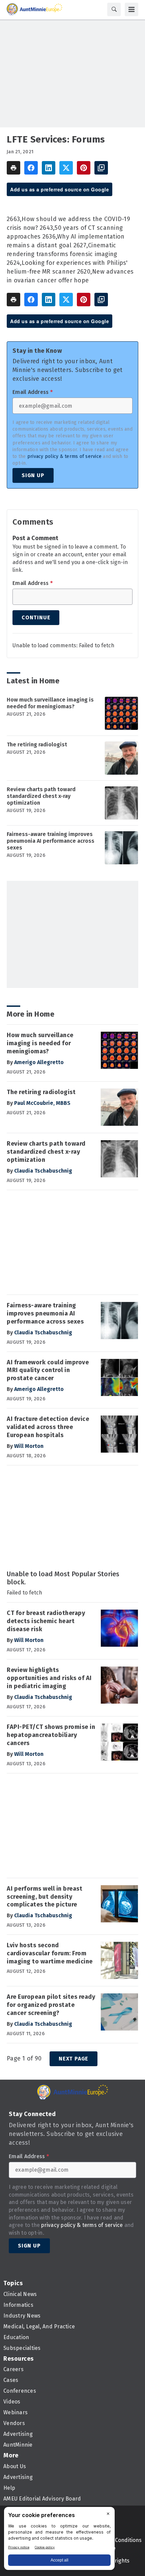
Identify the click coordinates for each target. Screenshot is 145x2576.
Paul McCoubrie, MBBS (42, 1103)
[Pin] (84, 168)
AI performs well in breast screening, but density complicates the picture (45, 1897)
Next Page (74, 2059)
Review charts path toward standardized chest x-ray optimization (41, 796)
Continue (36, 617)
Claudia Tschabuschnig (43, 1171)
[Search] (114, 9)
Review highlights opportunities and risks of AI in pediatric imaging (49, 1678)
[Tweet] (66, 168)
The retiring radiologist (37, 744)
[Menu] (132, 9)
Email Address (33, 392)
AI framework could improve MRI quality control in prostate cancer (48, 1370)
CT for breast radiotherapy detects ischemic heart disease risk (46, 1621)
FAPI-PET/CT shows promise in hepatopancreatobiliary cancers (51, 1735)
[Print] (13, 168)
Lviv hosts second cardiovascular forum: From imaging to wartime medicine (50, 1953)
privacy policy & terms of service (64, 456)
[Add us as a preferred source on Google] (101, 168)
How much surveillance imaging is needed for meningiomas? (50, 703)
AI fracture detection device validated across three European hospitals (48, 1427)
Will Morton (29, 1446)
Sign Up (33, 475)
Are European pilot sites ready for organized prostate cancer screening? (51, 2005)
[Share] (31, 168)
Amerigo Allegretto (39, 1062)
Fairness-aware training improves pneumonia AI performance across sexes (51, 841)
